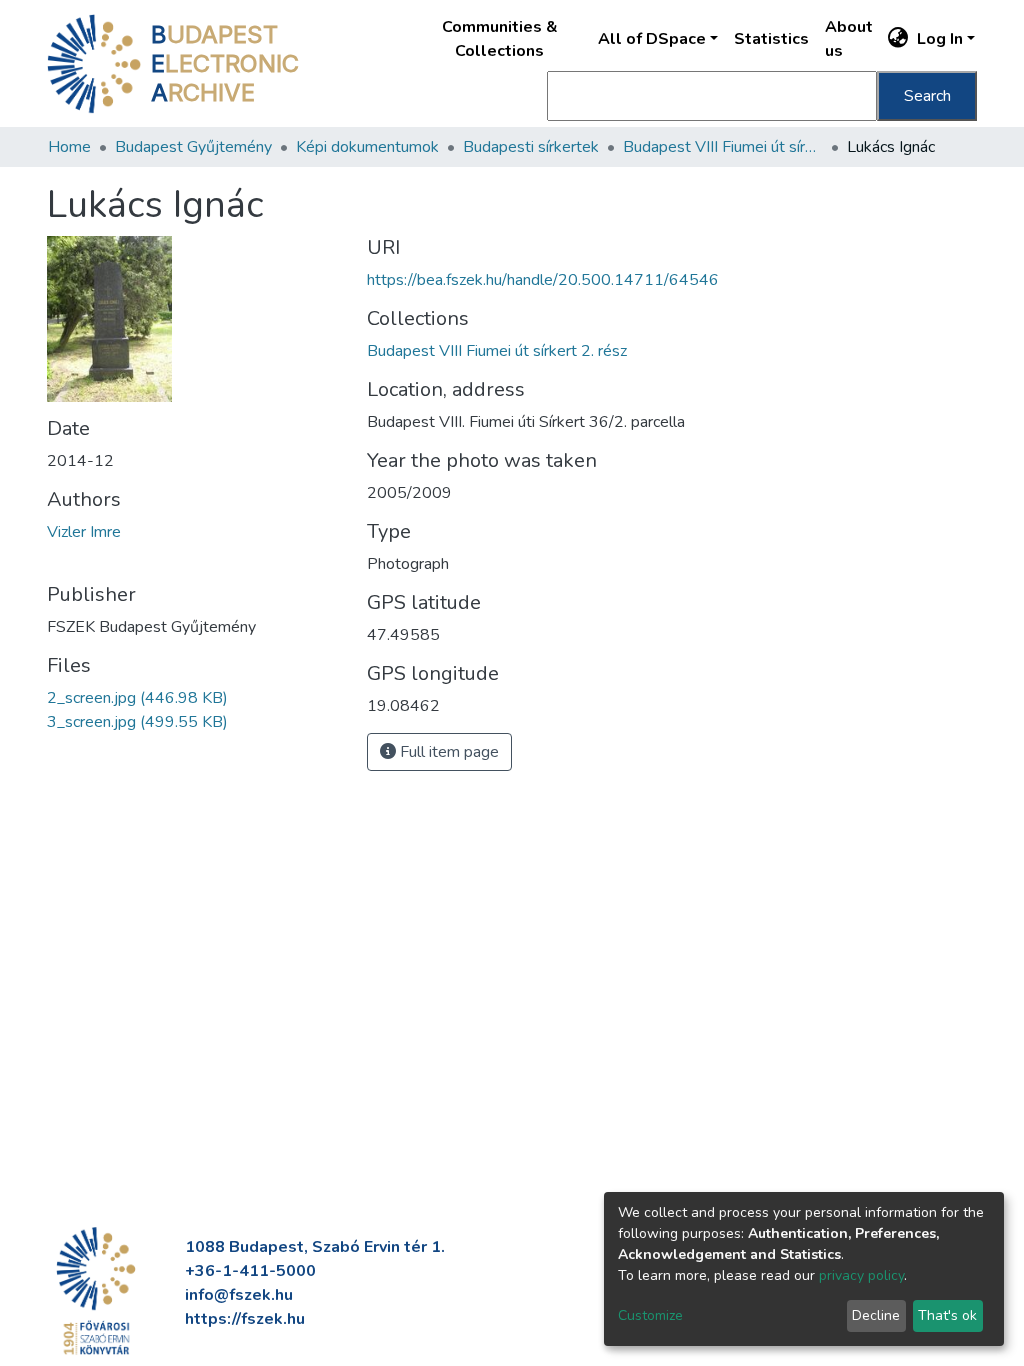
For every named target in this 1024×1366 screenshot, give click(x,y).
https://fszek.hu (245, 1319)
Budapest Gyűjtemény (193, 147)
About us (849, 39)
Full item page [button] (447, 752)
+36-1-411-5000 (250, 1271)
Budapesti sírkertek (531, 147)
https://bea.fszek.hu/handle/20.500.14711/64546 (543, 280)
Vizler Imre (84, 532)
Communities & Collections (500, 39)
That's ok (947, 1315)
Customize (650, 1315)
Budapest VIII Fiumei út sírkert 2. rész (723, 147)
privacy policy (861, 1275)
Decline (876, 1315)
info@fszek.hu (239, 1295)
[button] (898, 39)
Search (927, 96)
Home (69, 147)
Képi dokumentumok (367, 147)
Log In (940, 39)
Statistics (771, 39)
